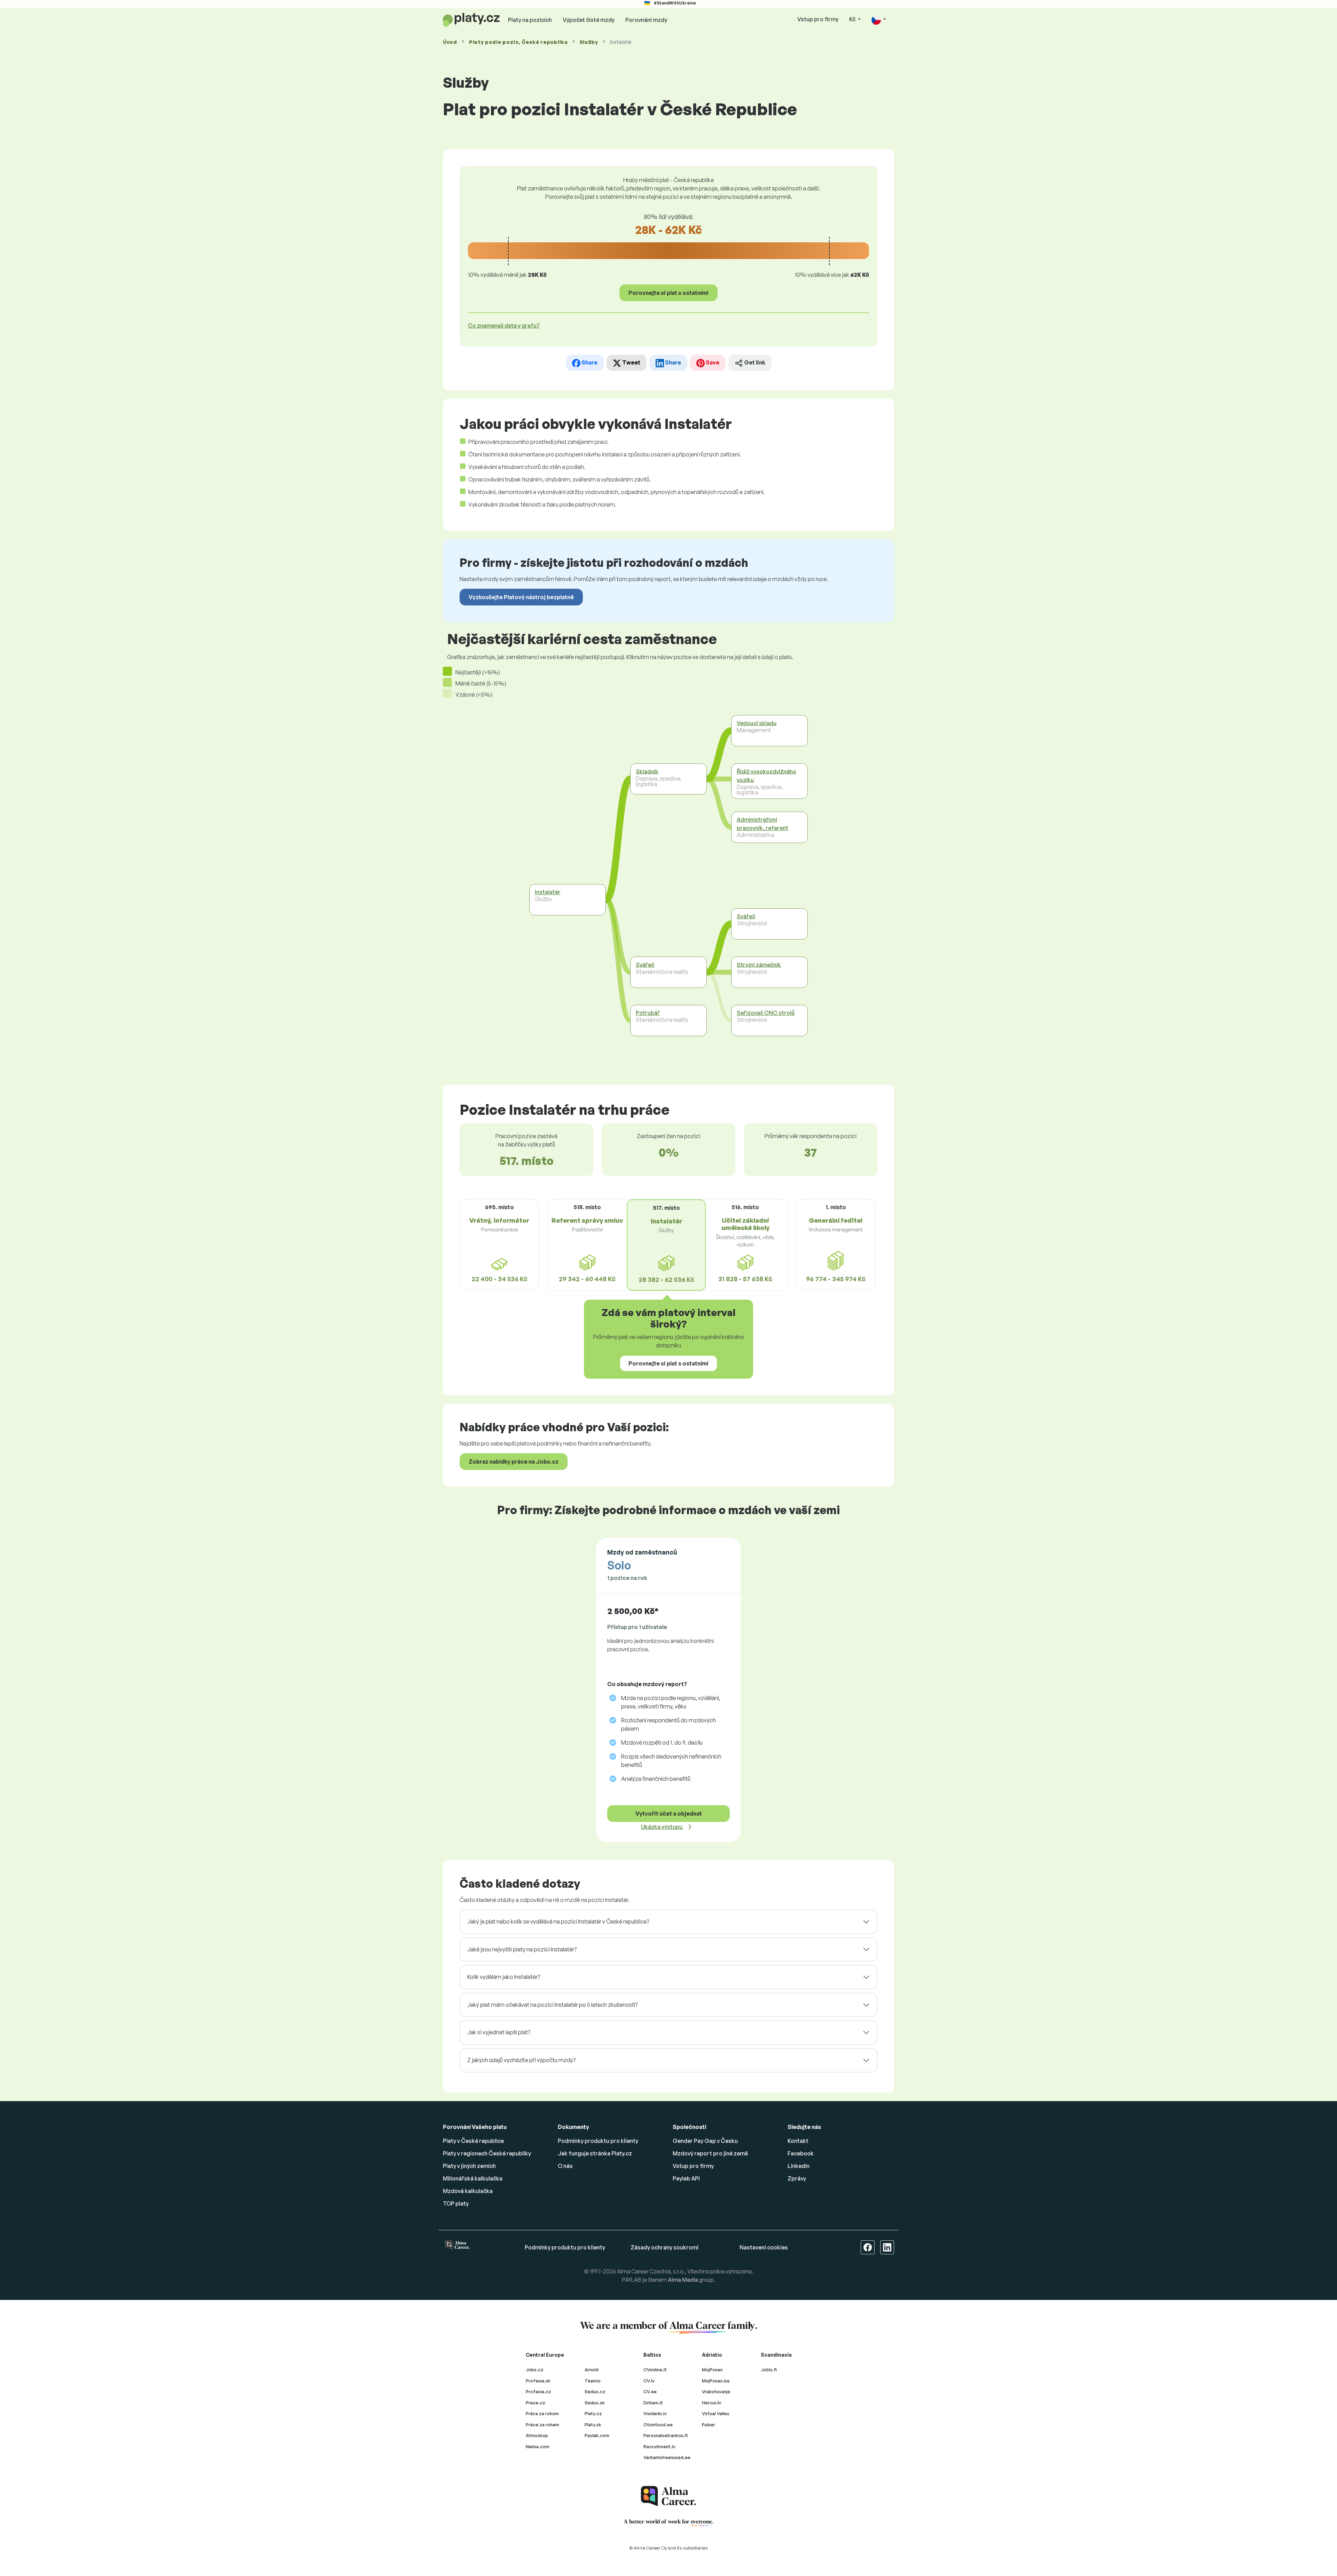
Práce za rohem (542, 2425)
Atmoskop (537, 2435)
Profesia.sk (538, 2381)
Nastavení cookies (764, 2247)
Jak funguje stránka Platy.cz (595, 2153)
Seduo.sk (595, 2403)
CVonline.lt (655, 2370)
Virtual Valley (716, 2413)
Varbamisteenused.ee (667, 2457)
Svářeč (645, 965)
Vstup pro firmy (818, 19)
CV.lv (649, 2381)
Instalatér (548, 892)
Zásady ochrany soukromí (664, 2247)
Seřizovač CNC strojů (766, 1013)
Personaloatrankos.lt (666, 2435)
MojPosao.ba (716, 2381)
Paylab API (686, 2178)
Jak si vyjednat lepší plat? (499, 2032)
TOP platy (456, 2203)
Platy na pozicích (530, 20)
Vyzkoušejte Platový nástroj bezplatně (521, 597)
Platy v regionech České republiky (487, 2153)
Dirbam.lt (653, 2403)
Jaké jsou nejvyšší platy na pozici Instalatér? (522, 1949)
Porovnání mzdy (646, 20)
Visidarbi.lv (655, 2413)
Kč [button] (853, 19)
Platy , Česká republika (518, 42)
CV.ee (650, 2391)
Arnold (592, 2370)
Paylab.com (597, 2435)
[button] (879, 20)
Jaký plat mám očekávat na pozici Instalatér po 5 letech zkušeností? (552, 2005)
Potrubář (648, 1013)
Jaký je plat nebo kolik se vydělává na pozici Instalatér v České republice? (558, 1921)
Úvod (450, 42)
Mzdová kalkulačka (468, 2191)
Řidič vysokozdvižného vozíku (767, 776)
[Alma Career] (668, 2496)
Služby (589, 42)
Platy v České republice (473, 2141)
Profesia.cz (538, 2391)
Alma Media (683, 2280)
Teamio (593, 2381)
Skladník (647, 772)
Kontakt (798, 2141)
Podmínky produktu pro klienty (598, 2141)
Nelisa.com (538, 2446)
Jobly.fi (769, 2370)
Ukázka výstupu (662, 1827)
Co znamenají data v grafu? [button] (504, 326)
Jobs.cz (535, 2370)
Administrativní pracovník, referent (763, 824)
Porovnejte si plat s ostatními (668, 293)
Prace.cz (535, 2403)
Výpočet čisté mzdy (589, 20)
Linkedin (799, 2166)
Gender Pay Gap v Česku (705, 2141)
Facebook (801, 2153)
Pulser (709, 2425)
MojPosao (712, 2370)
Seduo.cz (595, 2391)
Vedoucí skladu (757, 723)
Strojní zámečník (759, 965)
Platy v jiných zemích (469, 2166)
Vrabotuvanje (716, 2391)
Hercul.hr (712, 2403)
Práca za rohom (542, 2413)
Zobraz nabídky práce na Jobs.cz (514, 1462)
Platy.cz (593, 2413)
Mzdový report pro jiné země (710, 2153)
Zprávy (797, 2178)
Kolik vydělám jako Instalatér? (504, 1977)
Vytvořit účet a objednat (669, 1814)
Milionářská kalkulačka (473, 2178)
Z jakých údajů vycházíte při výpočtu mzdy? (521, 2060)
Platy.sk (593, 2425)
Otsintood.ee (658, 2425)
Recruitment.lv (659, 2446)
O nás (565, 2166)
